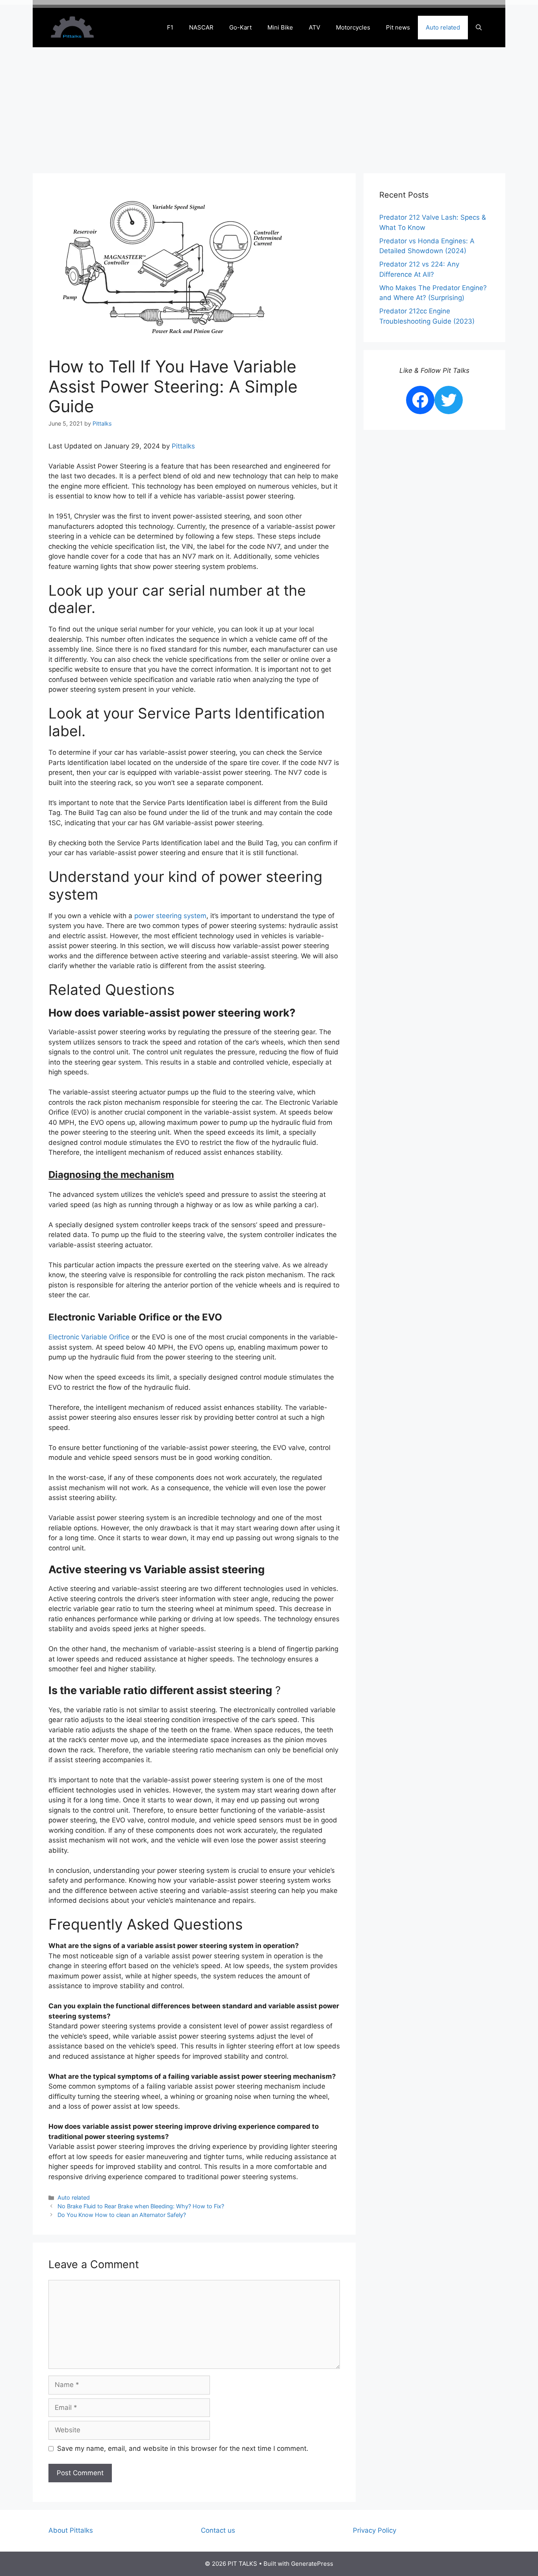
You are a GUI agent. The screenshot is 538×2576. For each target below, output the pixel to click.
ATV (314, 27)
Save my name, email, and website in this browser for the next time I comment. (183, 2448)
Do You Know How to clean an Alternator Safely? (122, 2215)
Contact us (218, 2530)
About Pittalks (71, 2530)
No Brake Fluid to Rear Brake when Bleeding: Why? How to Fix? (141, 2206)
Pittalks (183, 446)
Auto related (443, 27)
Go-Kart (240, 27)
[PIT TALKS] (72, 27)
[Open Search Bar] (479, 28)
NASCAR (201, 27)
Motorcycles (353, 27)
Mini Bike (280, 27)
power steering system (170, 916)
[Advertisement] (269, 106)
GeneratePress (312, 2564)
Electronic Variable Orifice (89, 1337)
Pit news (398, 27)
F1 (170, 27)
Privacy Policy (375, 2530)
